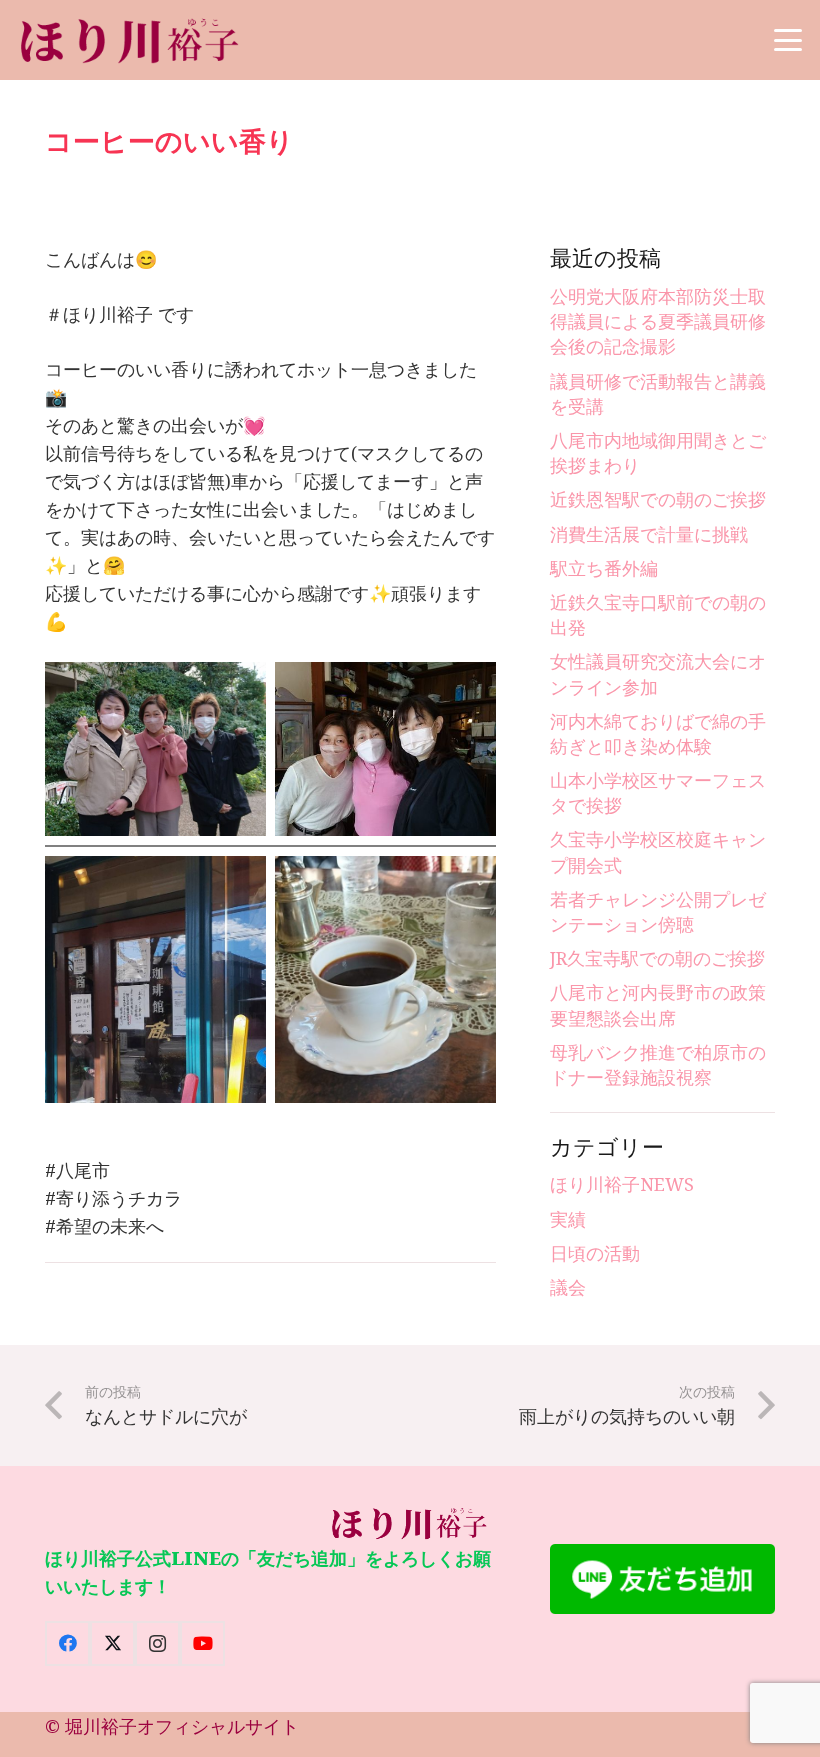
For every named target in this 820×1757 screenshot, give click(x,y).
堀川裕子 (101, 1726)
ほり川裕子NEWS (622, 1184)
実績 (568, 1219)
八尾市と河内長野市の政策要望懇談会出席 (658, 1004)
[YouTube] (202, 1643)
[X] (112, 1643)
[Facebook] (67, 1643)
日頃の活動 (595, 1253)
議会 (568, 1287)
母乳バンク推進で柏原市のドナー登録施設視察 (658, 1064)
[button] (788, 40)
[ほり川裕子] (130, 40)
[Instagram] (157, 1643)
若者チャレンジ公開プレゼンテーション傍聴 (658, 911)
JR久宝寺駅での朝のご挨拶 (657, 958)
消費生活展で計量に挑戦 (649, 534)
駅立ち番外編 (604, 568)
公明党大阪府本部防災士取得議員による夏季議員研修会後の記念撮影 (658, 321)
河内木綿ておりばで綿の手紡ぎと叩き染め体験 (658, 733)
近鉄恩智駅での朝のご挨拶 (658, 499)
